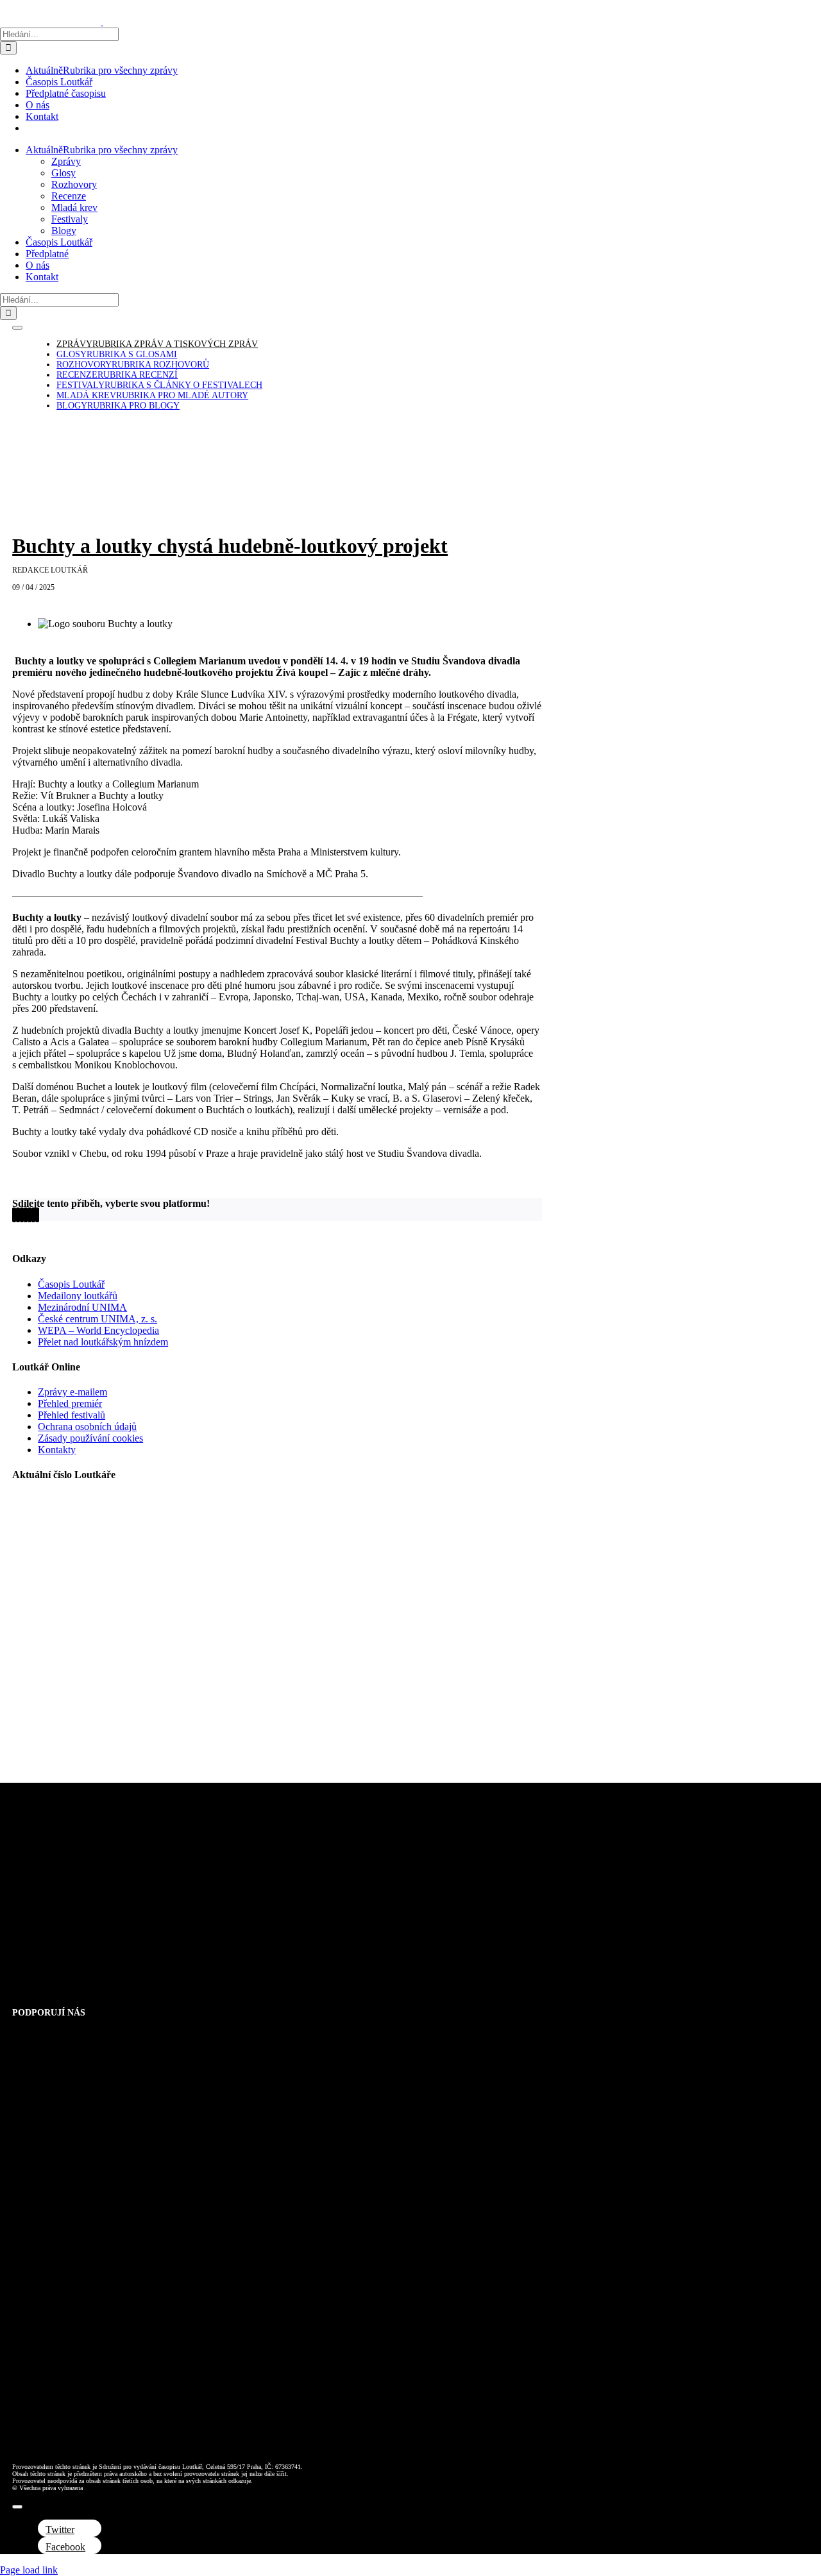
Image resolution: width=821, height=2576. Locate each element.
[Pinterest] (33, 1215)
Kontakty (57, 1450)
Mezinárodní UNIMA (82, 1307)
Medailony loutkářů (78, 1296)
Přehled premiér (70, 1403)
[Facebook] (14, 1215)
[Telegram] (30, 1215)
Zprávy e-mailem (72, 1392)
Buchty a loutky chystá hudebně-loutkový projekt (230, 546)
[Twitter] (18, 1215)
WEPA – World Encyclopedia (98, 1330)
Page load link (29, 2570)
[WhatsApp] (26, 1215)
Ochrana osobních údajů (87, 1427)
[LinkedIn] (22, 1215)
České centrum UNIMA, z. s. (97, 1319)
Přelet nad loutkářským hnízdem (103, 1342)
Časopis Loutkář (71, 1284)
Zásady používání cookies (90, 1438)
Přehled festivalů (72, 1415)
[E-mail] (37, 1215)
